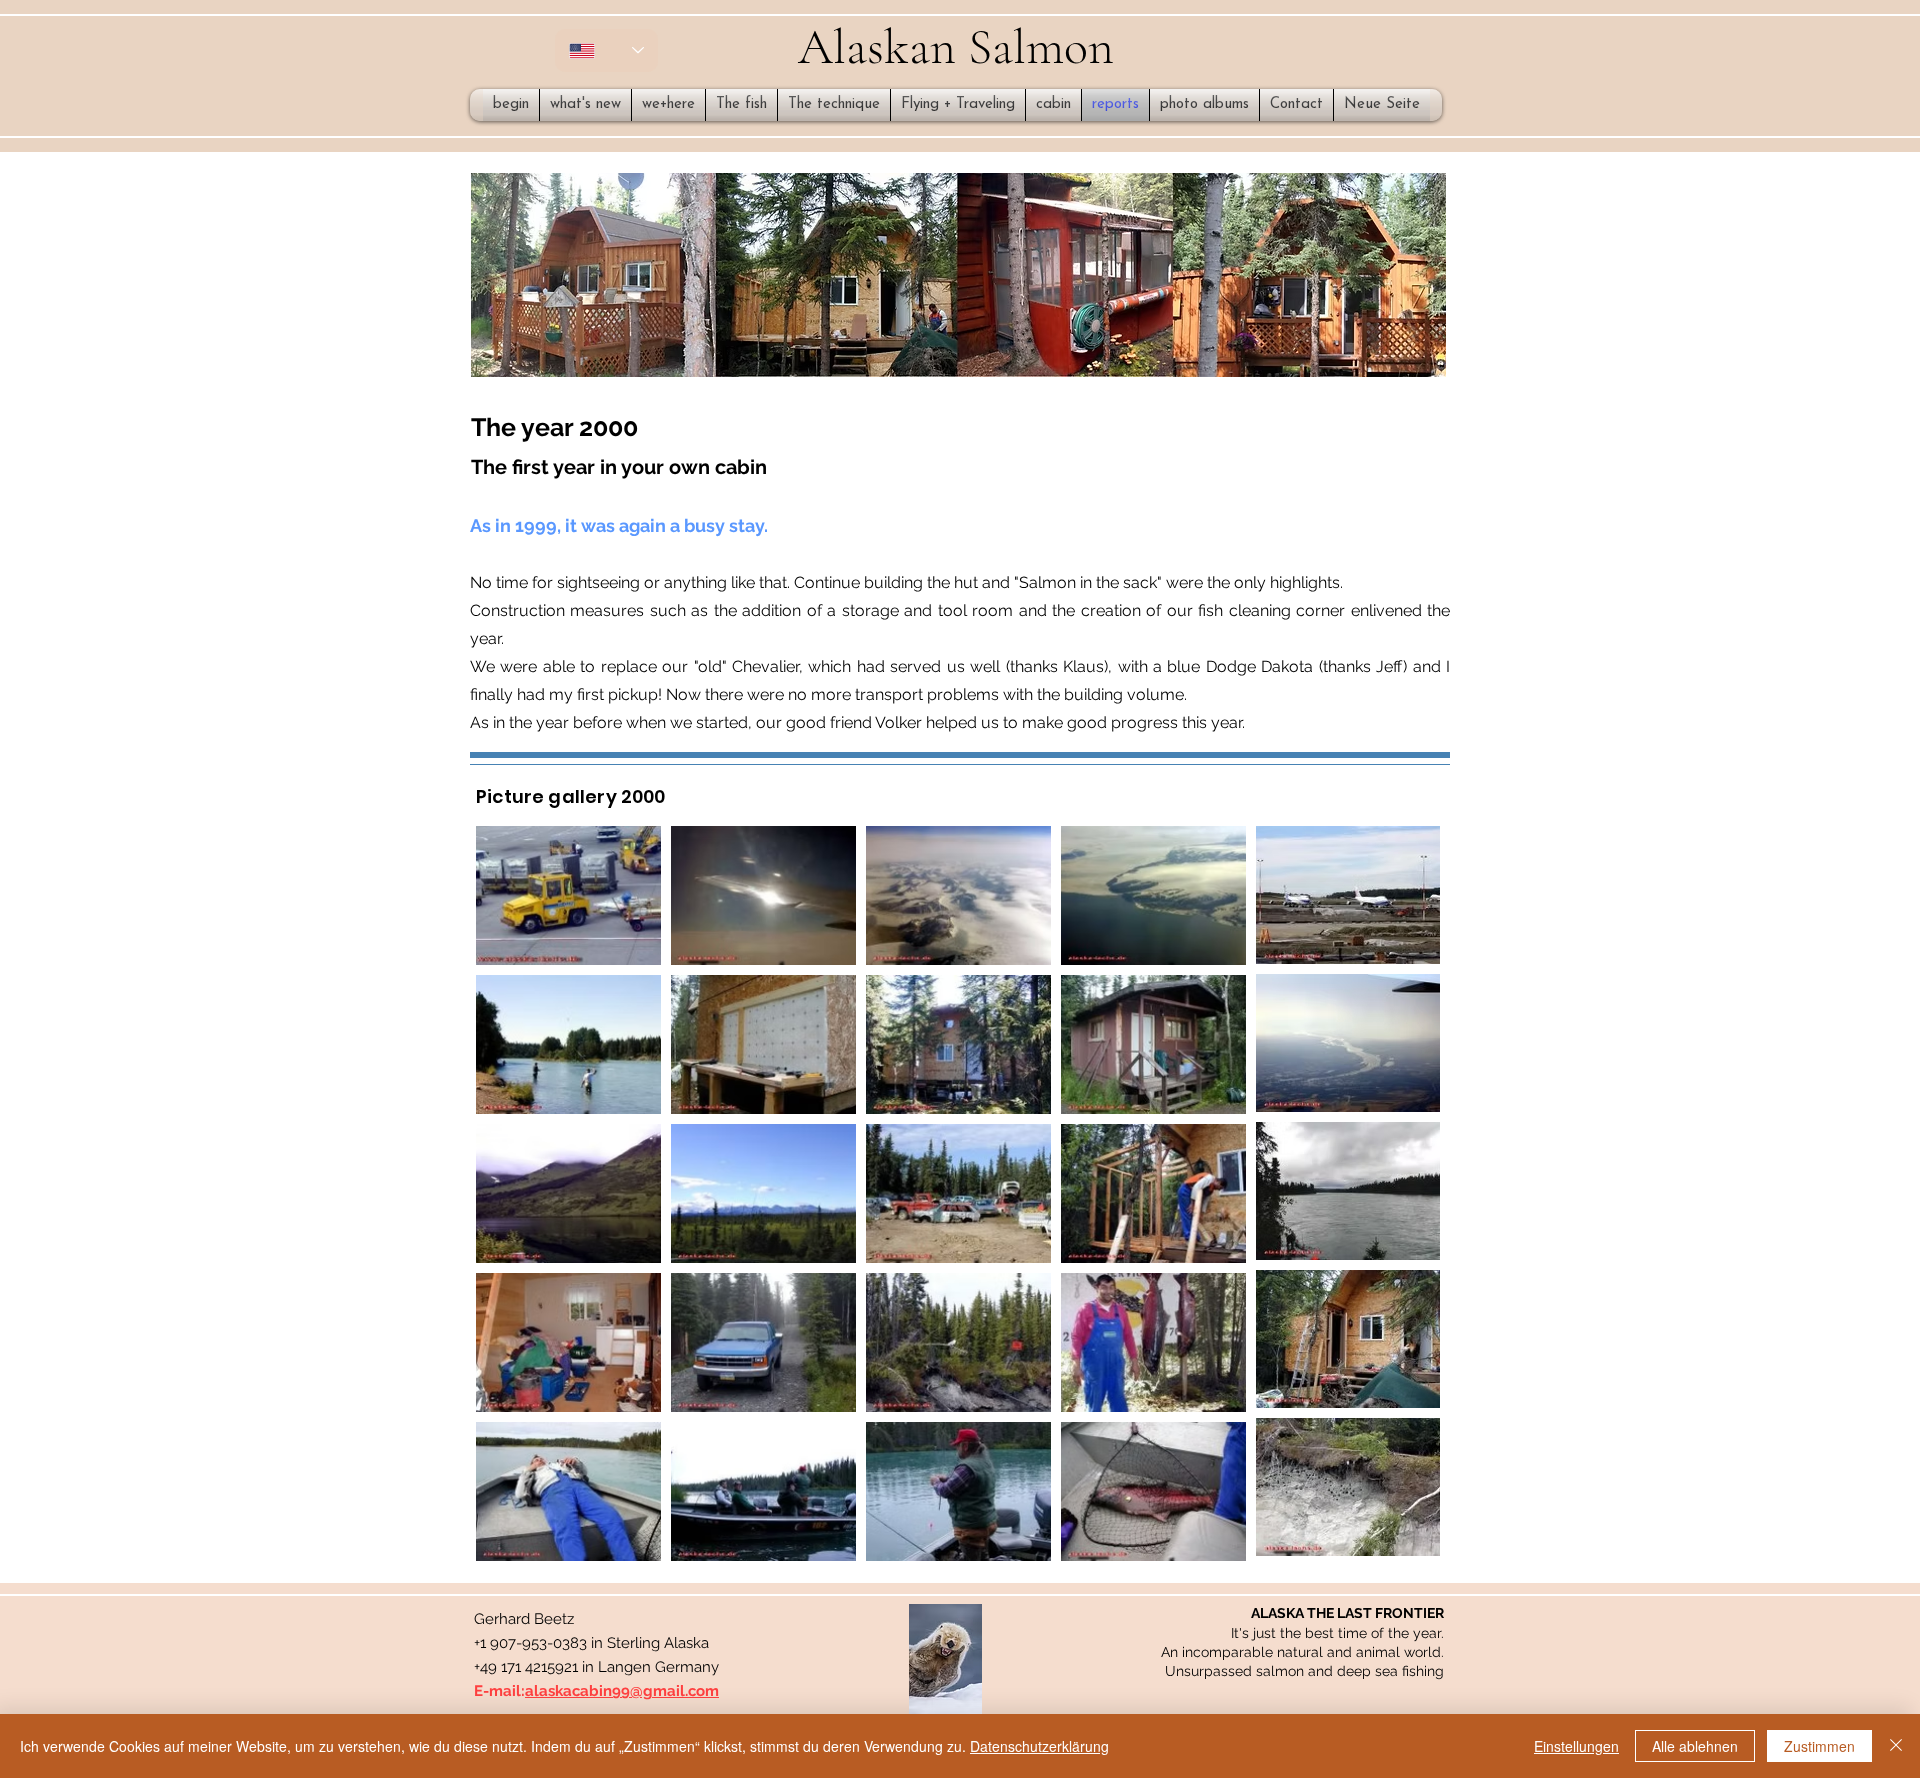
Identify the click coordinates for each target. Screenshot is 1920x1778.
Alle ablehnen (1695, 1746)
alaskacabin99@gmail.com (622, 1691)
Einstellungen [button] (1576, 1746)
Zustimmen (1819, 1746)
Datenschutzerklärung (1039, 1746)
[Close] (1896, 1746)
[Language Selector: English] (606, 50)
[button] (945, 1659)
